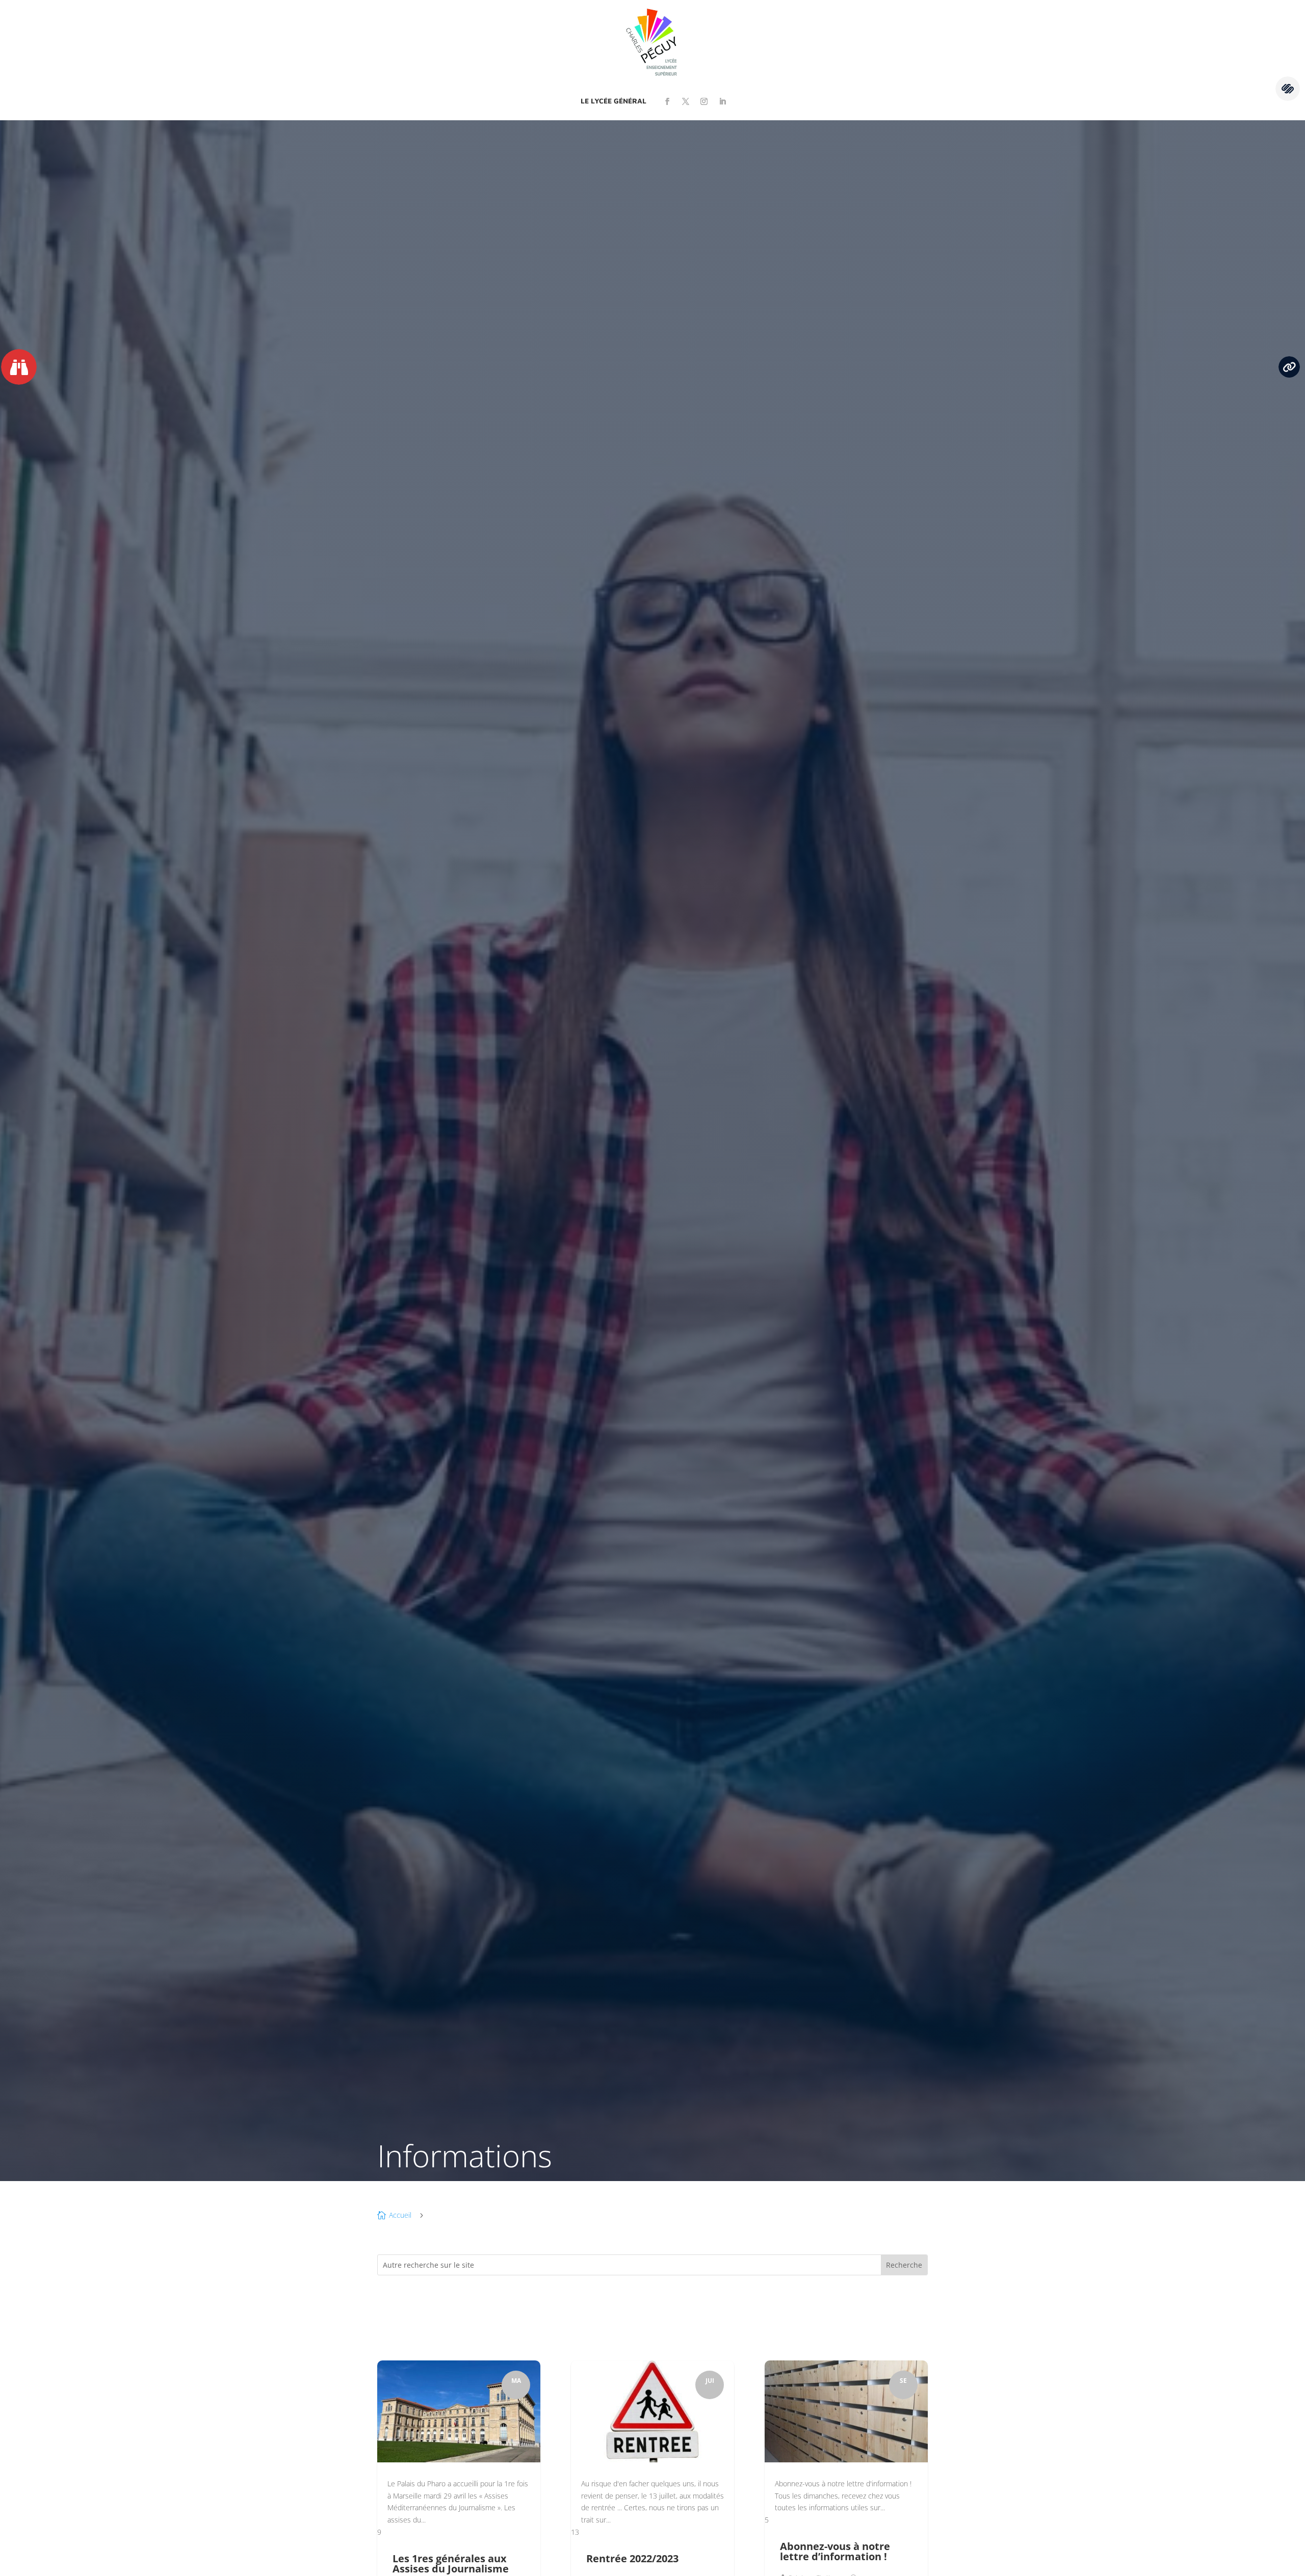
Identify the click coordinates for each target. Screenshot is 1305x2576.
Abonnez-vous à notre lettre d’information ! (835, 2551)
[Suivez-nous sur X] (686, 101)
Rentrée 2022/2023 (632, 2558)
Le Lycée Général (614, 101)
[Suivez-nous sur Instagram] (704, 101)
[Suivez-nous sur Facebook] (667, 101)
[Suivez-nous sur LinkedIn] (722, 101)
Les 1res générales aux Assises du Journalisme (451, 2564)
